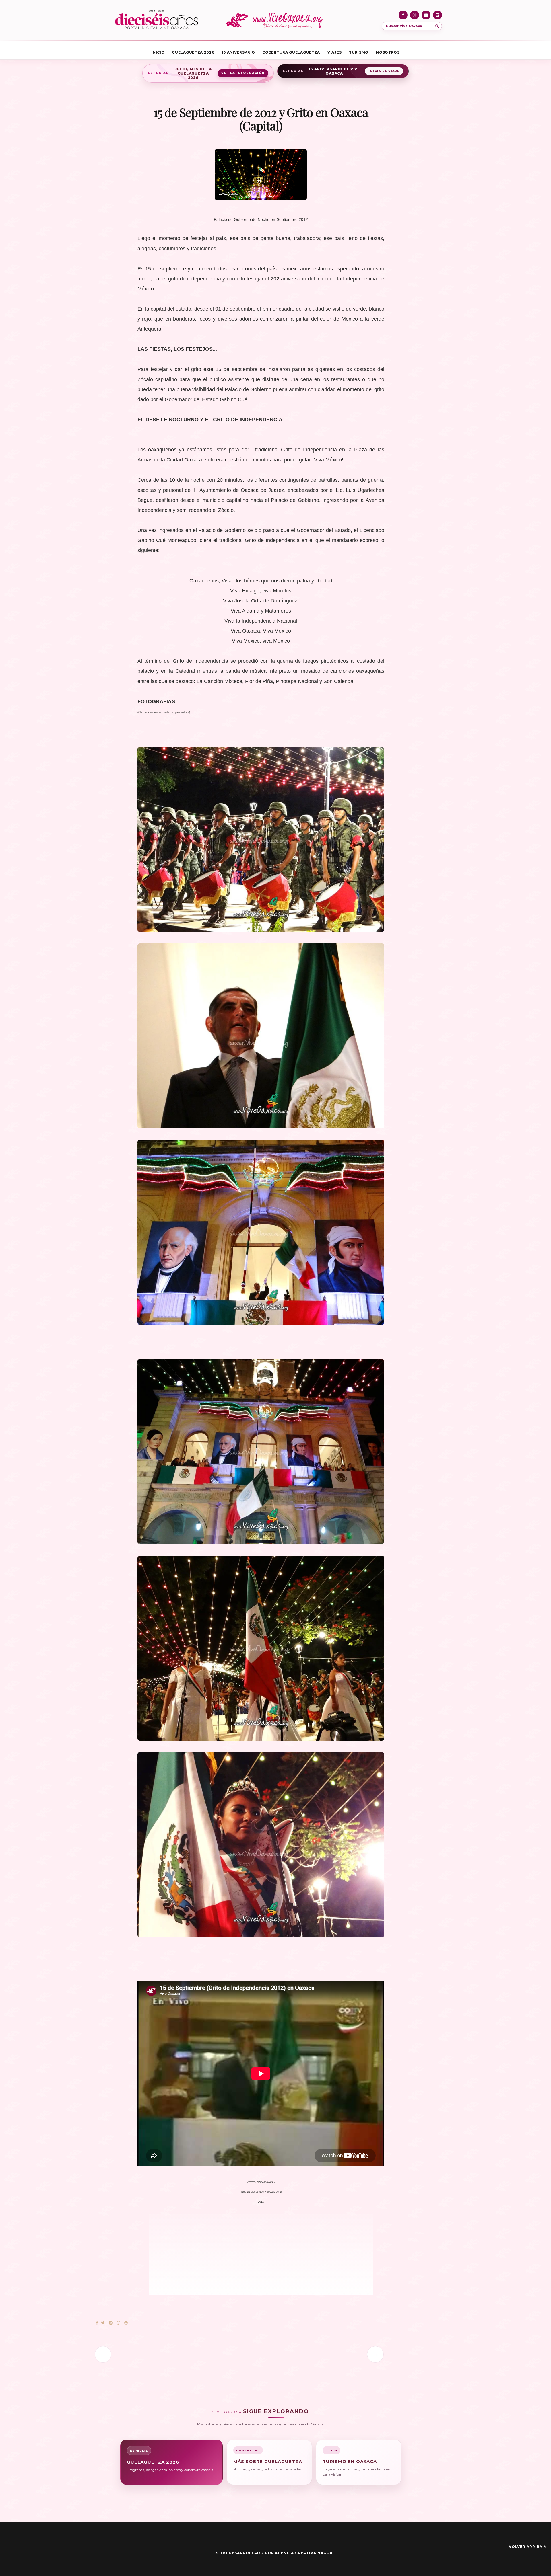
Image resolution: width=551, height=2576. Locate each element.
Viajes (334, 52)
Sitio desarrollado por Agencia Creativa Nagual (275, 2553)
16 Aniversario (238, 52)
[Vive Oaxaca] (275, 20)
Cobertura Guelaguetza (291, 52)
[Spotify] (437, 15)
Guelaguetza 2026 (193, 52)
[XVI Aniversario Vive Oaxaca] (157, 20)
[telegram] (111, 2323)
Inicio (158, 52)
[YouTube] (426, 15)
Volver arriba (526, 2547)
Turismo (359, 52)
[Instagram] (415, 15)
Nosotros (388, 52)
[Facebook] (403, 15)
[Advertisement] (230, 2254)
